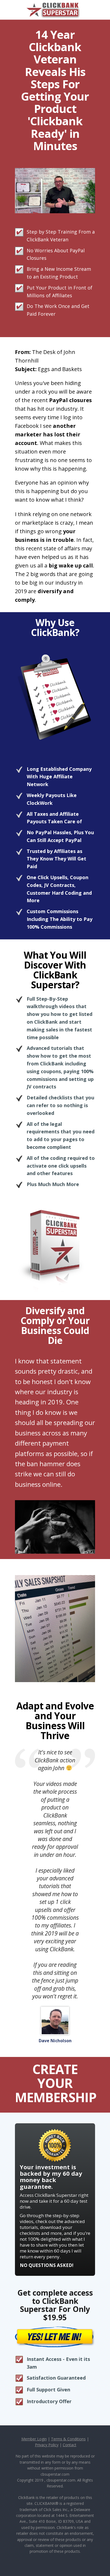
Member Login (34, 2439)
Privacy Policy (47, 2445)
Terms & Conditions (68, 2439)
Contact (70, 2445)
